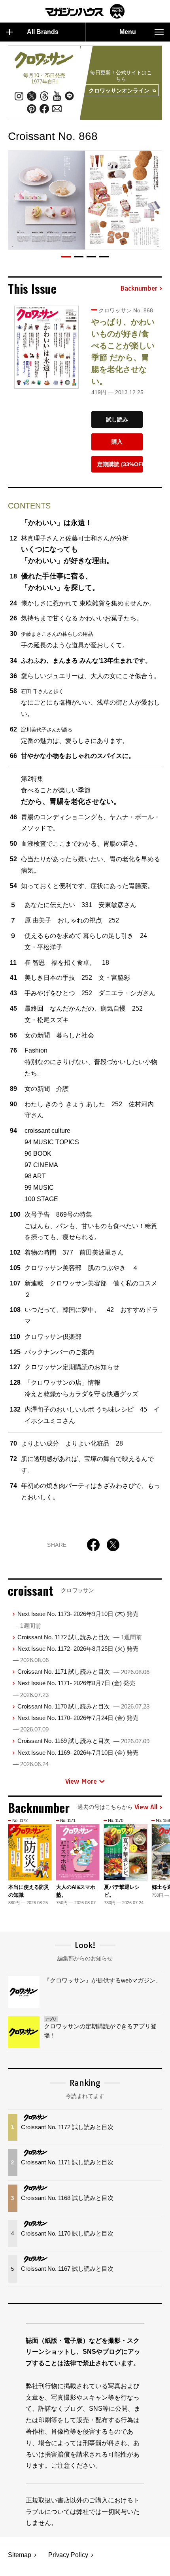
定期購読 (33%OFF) (120, 464)
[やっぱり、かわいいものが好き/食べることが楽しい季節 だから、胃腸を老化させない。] (46, 347)
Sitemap (20, 2555)
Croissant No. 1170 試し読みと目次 (83, 1706)
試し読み (117, 420)
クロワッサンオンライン (119, 91)
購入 (117, 442)
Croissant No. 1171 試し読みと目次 (83, 1672)
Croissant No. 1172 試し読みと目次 (80, 1637)
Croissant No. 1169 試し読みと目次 (83, 1741)
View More (81, 1781)
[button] (66, 257)
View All (146, 1807)
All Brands (43, 32)
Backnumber (139, 289)
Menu (128, 32)
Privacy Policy (68, 2555)
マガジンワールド (85, 11)
